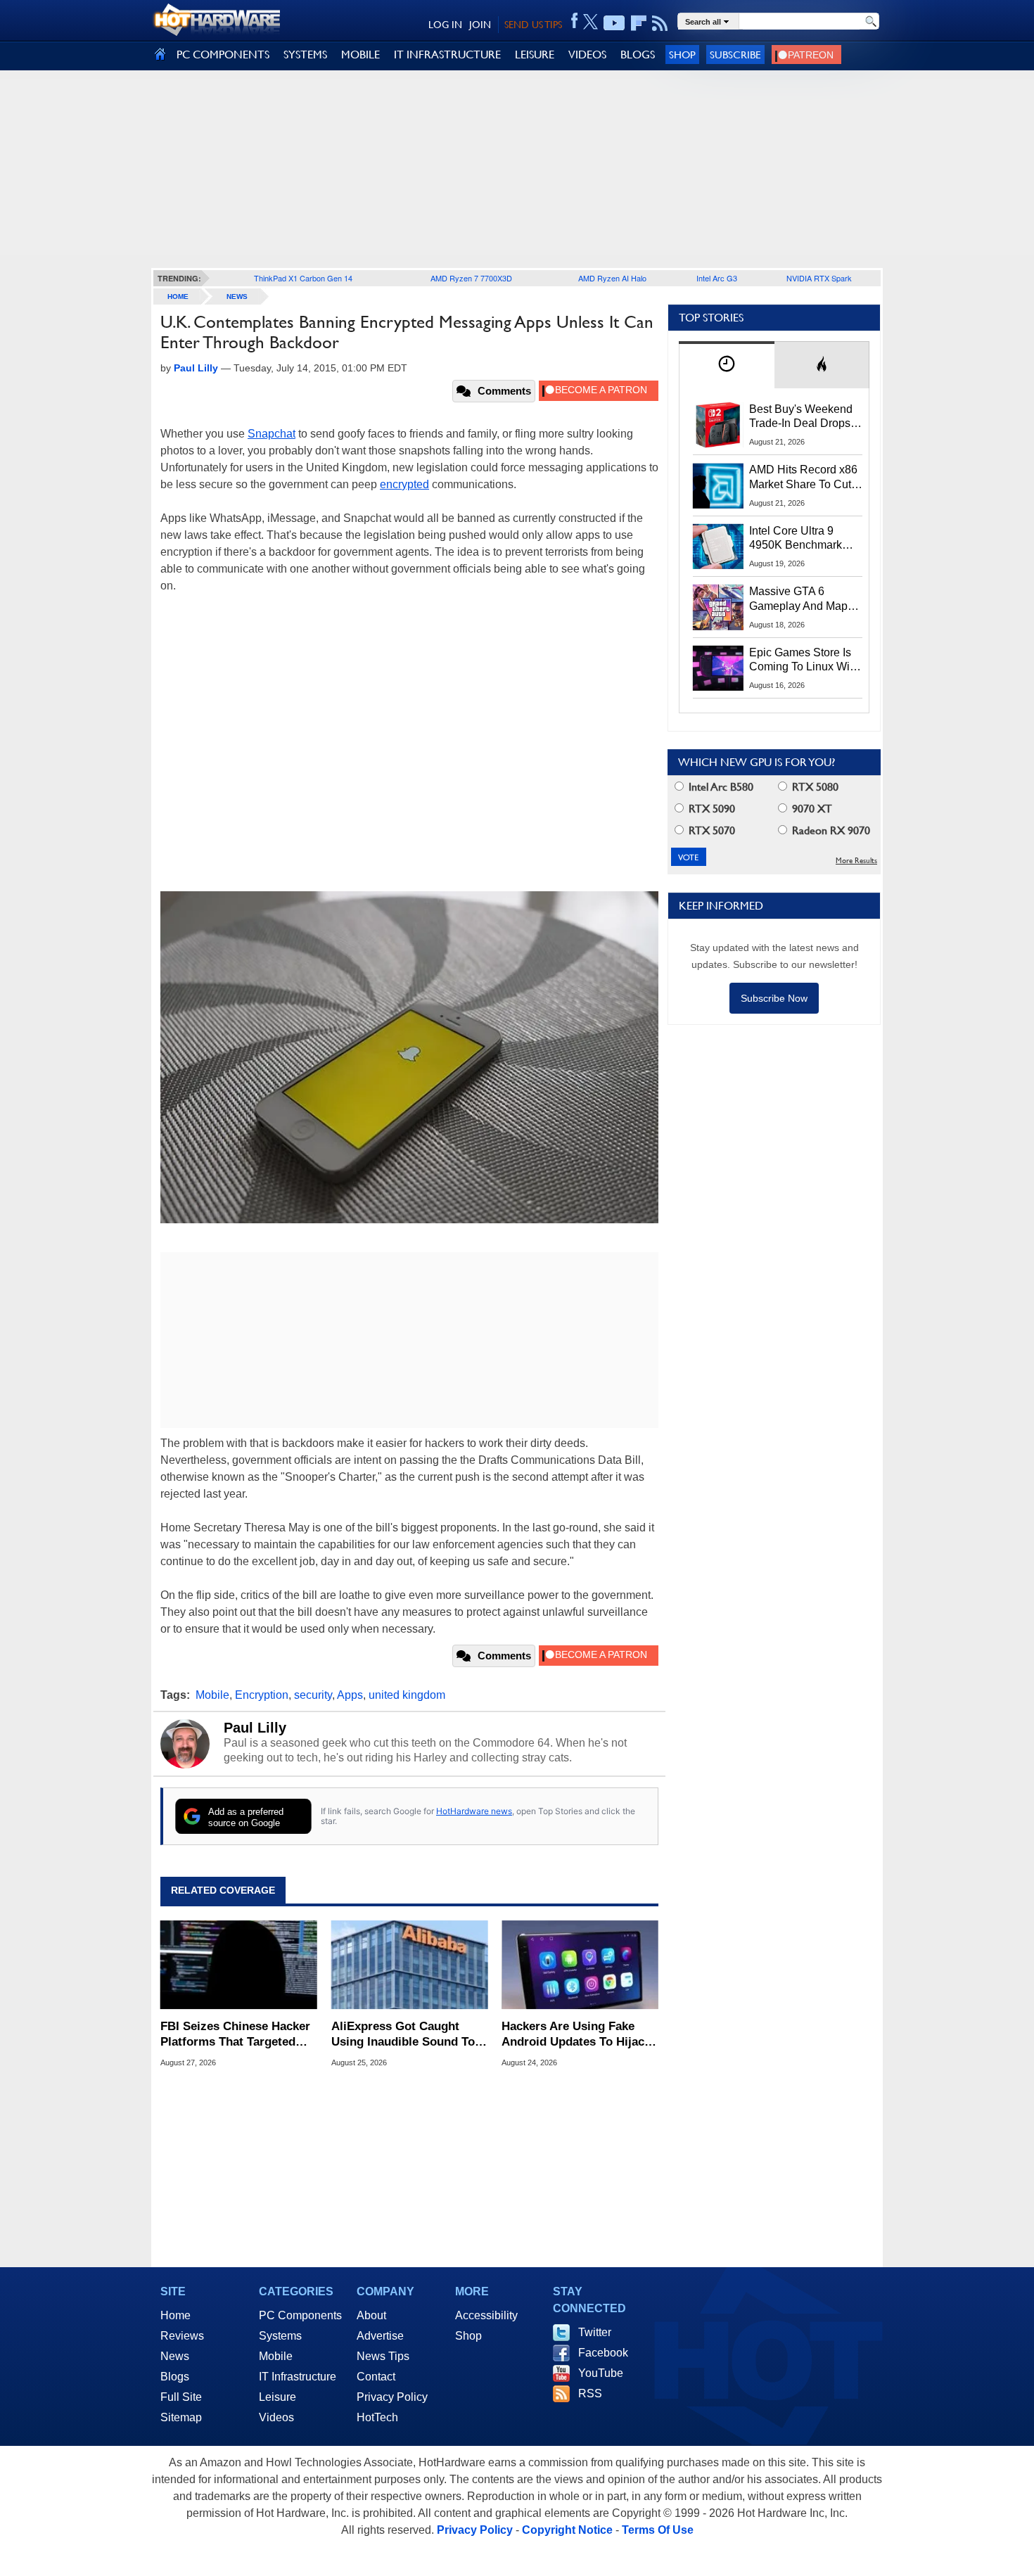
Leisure (277, 2397)
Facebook (603, 2353)
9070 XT (811, 809)
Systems (280, 2336)
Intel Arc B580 (720, 787)
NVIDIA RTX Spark (819, 278)
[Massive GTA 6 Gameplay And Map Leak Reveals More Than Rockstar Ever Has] (718, 607)
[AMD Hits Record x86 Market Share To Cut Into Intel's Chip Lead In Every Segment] (718, 485)
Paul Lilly (255, 1728)
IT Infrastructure (298, 2377)
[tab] (727, 365)
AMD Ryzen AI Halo (612, 278)
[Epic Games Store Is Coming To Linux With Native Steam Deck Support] (718, 668)
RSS (590, 2393)
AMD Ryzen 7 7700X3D (471, 278)
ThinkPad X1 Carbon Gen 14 (303, 278)
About (371, 2315)
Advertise (380, 2336)
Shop (682, 55)
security (313, 1695)
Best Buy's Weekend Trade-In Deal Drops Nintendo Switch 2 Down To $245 (801, 417)
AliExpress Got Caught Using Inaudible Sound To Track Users (403, 2035)
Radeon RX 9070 (830, 830)
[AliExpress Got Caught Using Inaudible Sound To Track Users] (410, 1965)
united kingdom (407, 1695)
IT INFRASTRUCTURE (447, 55)
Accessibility (486, 2315)
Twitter (595, 2332)
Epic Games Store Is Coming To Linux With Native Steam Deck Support (804, 661)
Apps (350, 1695)
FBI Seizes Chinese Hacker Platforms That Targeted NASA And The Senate (235, 2035)
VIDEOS (587, 55)
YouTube (601, 2373)
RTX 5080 (814, 787)
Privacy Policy (392, 2397)
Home (175, 2315)
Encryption (262, 1695)
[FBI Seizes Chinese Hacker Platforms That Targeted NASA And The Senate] (239, 1965)
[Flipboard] (639, 23)
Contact (376, 2377)
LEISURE (535, 55)
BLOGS (638, 55)
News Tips (383, 2356)
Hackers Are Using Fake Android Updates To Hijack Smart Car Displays (576, 2035)
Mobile (212, 1695)
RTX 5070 (710, 830)
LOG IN (445, 25)
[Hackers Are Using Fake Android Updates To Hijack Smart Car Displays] (580, 1965)
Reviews (182, 2336)
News (237, 297)
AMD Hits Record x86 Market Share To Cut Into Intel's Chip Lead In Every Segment (803, 478)
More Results (856, 861)
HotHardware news (474, 1811)
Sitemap (181, 2417)
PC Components (300, 2315)
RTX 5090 (710, 809)
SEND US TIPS (533, 25)
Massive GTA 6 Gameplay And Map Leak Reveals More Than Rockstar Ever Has (799, 599)
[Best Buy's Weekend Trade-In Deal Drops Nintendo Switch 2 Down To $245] (718, 425)
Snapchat (272, 434)
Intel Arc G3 (717, 278)
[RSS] (660, 23)
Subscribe (735, 55)
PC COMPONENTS (223, 55)
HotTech (377, 2417)
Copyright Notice (567, 2530)
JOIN (480, 25)
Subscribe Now (774, 998)
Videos (276, 2417)
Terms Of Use (658, 2530)
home (178, 297)
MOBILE (360, 55)
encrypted (404, 484)
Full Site (181, 2397)
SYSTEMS (305, 55)
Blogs (175, 2377)
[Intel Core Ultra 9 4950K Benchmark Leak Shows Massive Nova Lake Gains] (718, 547)
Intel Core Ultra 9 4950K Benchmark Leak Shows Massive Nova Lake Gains (802, 539)
